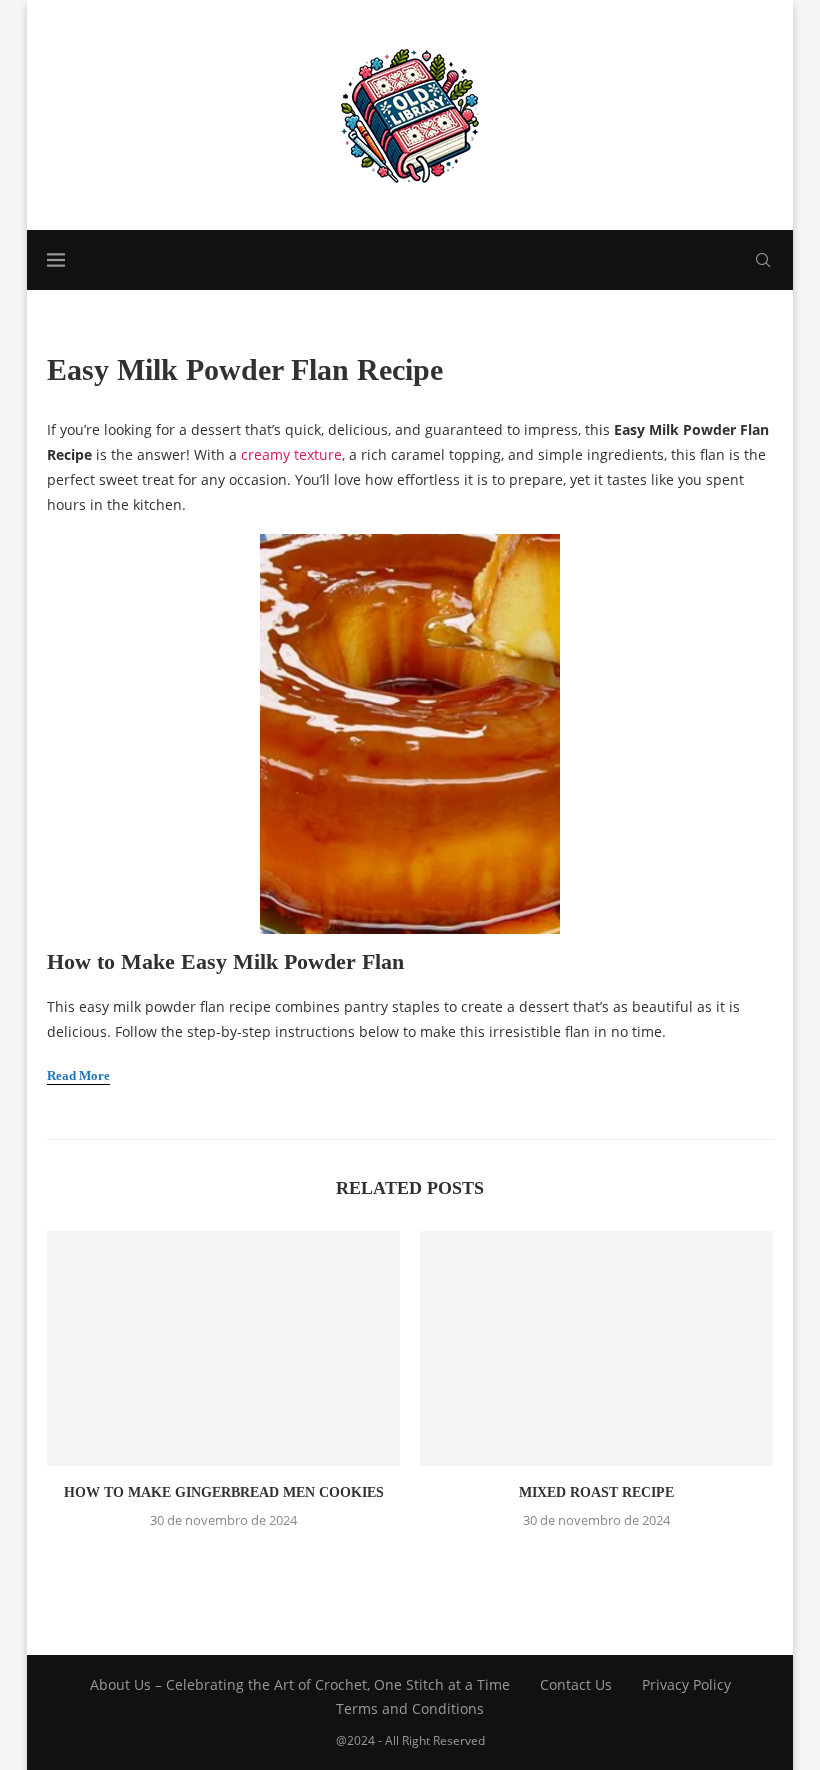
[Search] (763, 260)
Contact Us (576, 1684)
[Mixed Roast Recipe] (596, 1348)
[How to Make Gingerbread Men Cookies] (223, 1348)
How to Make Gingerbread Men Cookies (224, 1492)
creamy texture (291, 454)
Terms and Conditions (410, 1708)
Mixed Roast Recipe (596, 1492)
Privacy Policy (686, 1684)
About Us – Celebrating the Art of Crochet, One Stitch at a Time (300, 1684)
